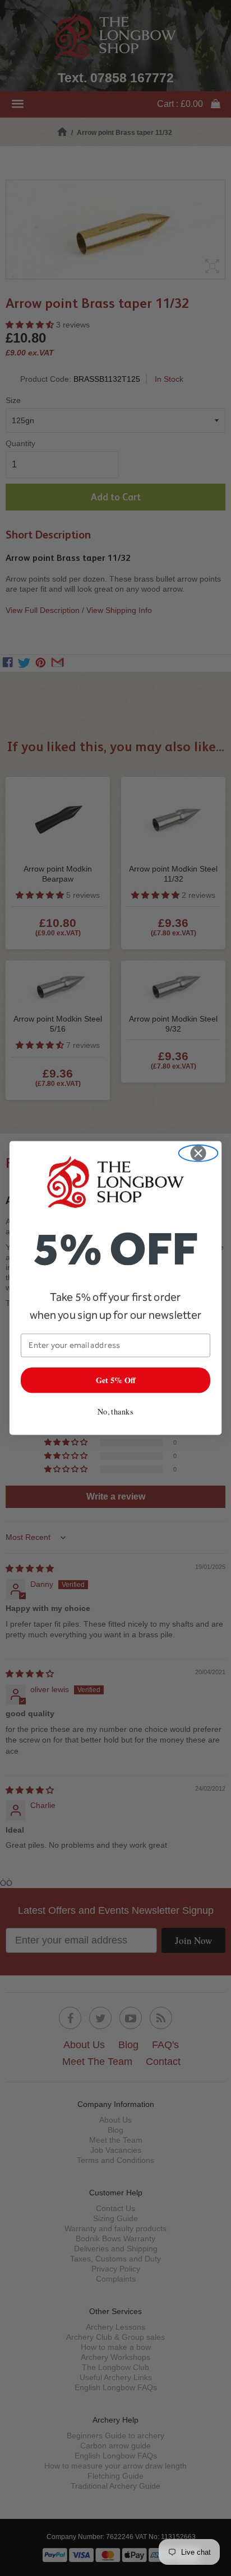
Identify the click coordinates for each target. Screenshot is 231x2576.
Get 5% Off (116, 1380)
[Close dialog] (198, 1153)
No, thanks (115, 1411)
